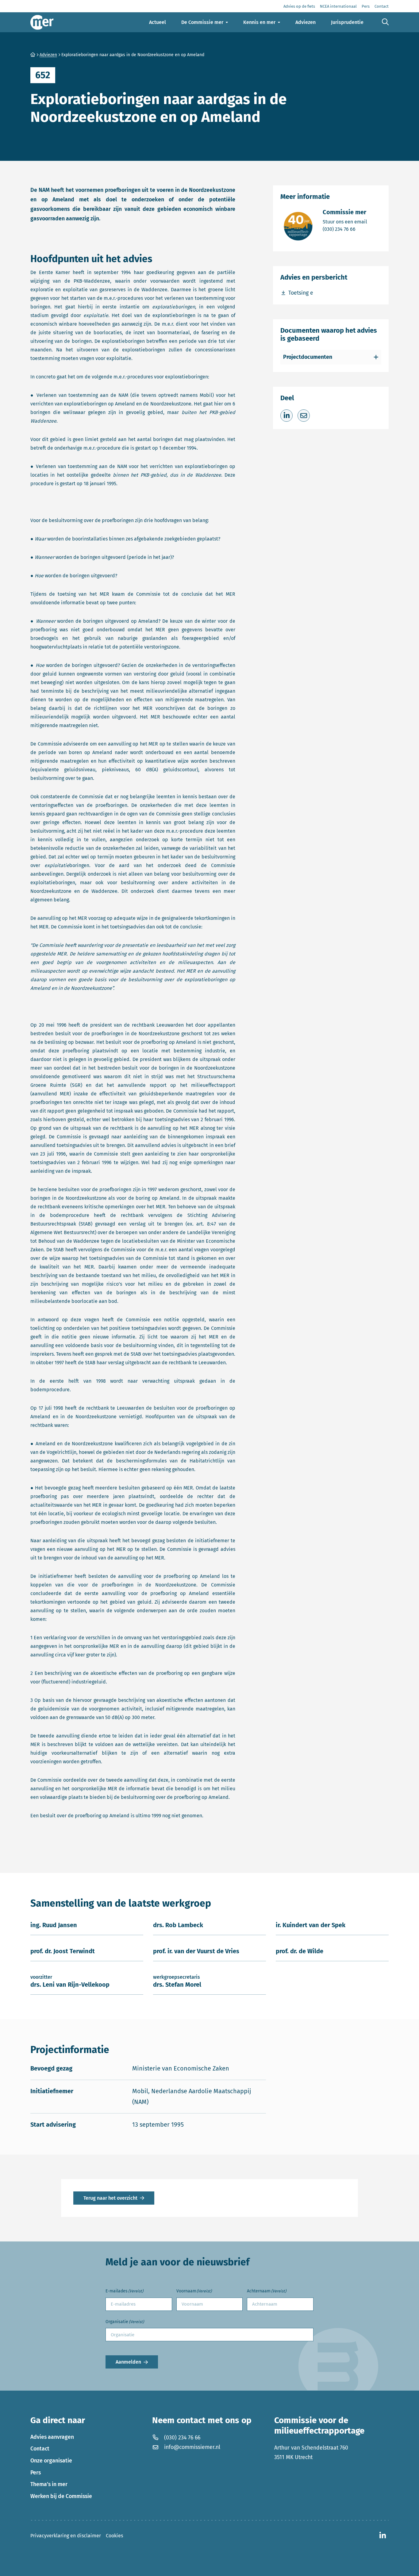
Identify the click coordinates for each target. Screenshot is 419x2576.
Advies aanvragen (52, 2437)
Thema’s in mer (49, 2484)
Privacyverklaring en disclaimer (66, 2536)
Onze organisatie (51, 2461)
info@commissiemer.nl (192, 2447)
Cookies (114, 2536)
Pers (36, 2473)
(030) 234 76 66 (345, 229)
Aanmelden (128, 2362)
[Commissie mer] (42, 22)
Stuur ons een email (345, 222)
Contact (40, 2449)
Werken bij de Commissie (61, 2496)
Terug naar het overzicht (110, 2198)
